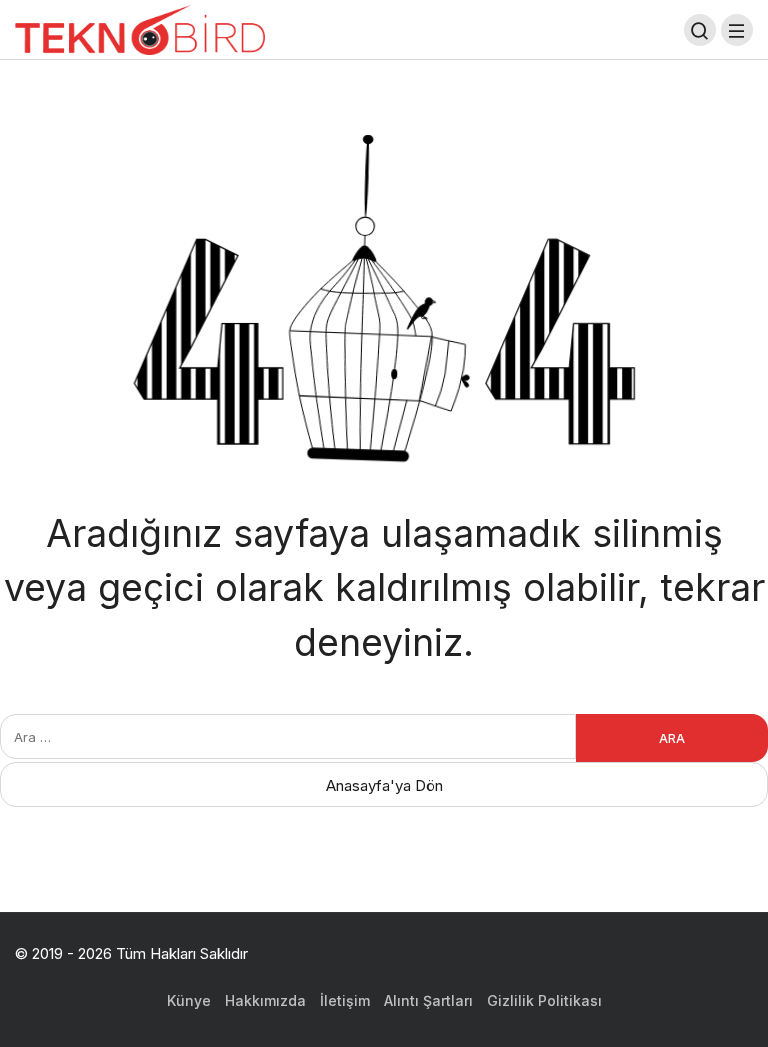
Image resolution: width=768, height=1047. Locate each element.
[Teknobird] (140, 28)
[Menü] (737, 30)
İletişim (345, 1000)
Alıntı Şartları (428, 1000)
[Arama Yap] (700, 30)
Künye (189, 1000)
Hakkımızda (265, 1000)
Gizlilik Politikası (544, 1000)
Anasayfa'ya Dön (384, 785)
